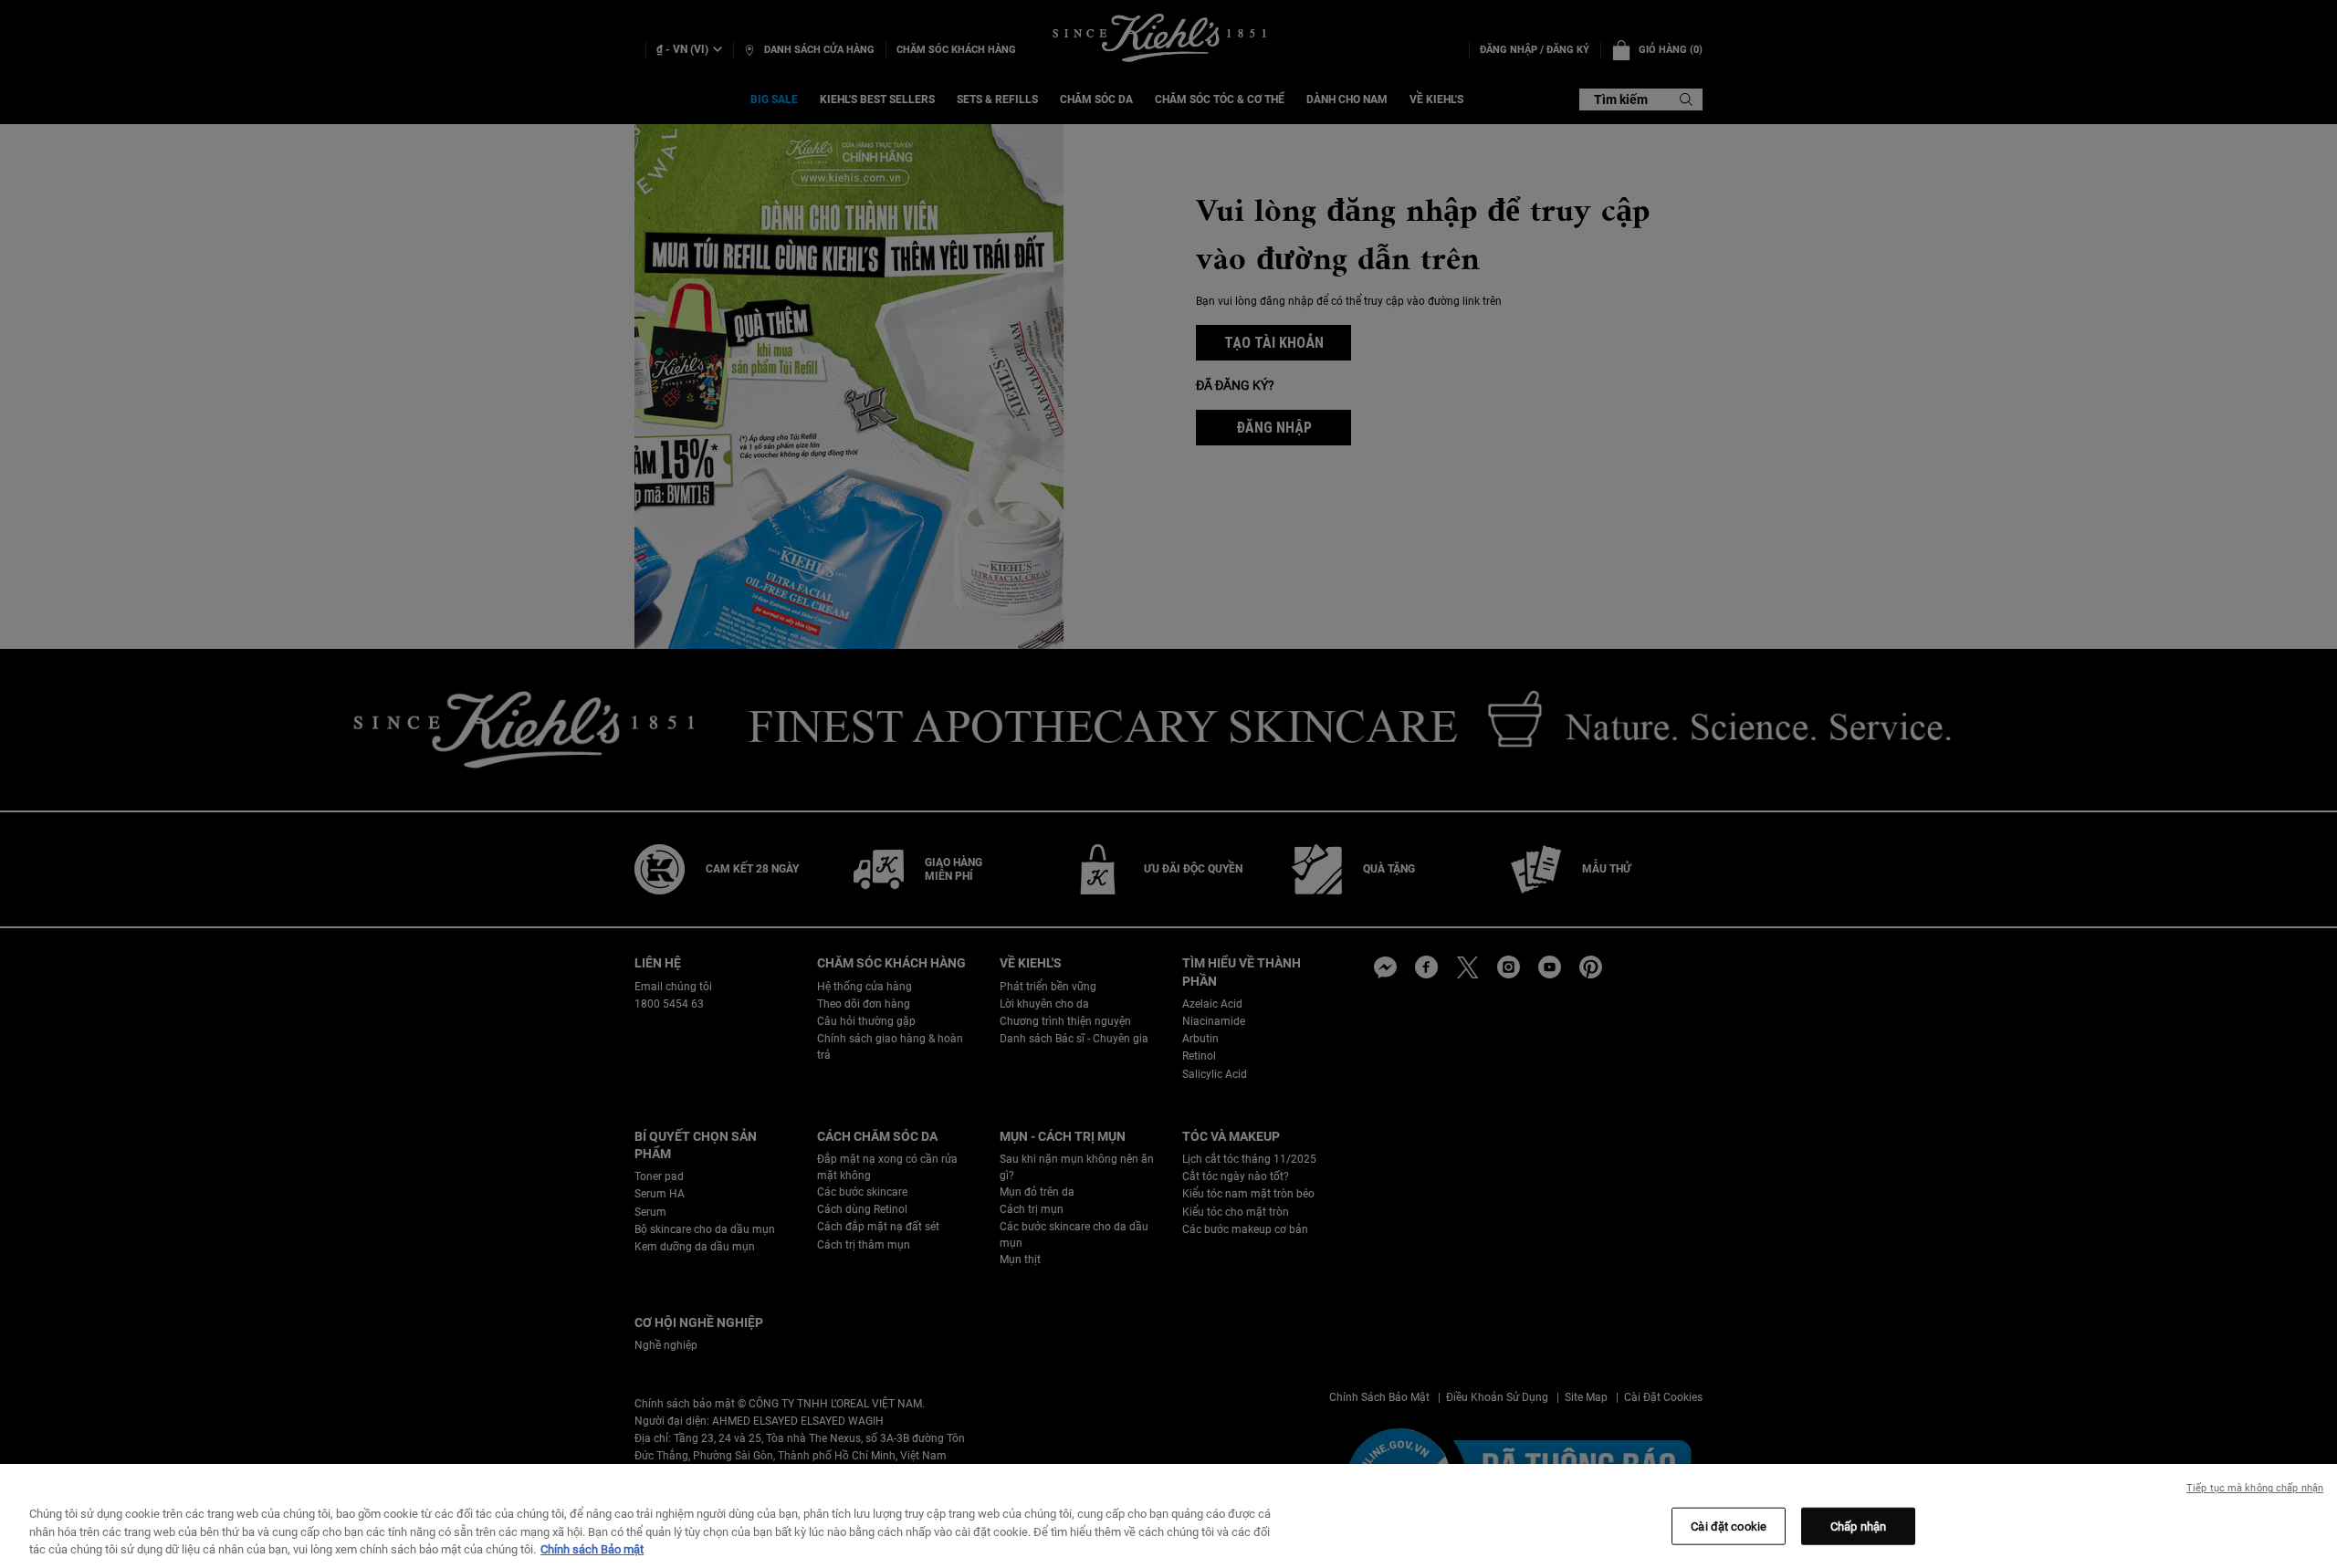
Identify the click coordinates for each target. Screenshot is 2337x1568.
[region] (1168, 1516)
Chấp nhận (1858, 1526)
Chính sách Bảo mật (592, 1549)
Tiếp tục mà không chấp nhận (2255, 1488)
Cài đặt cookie (1729, 1526)
